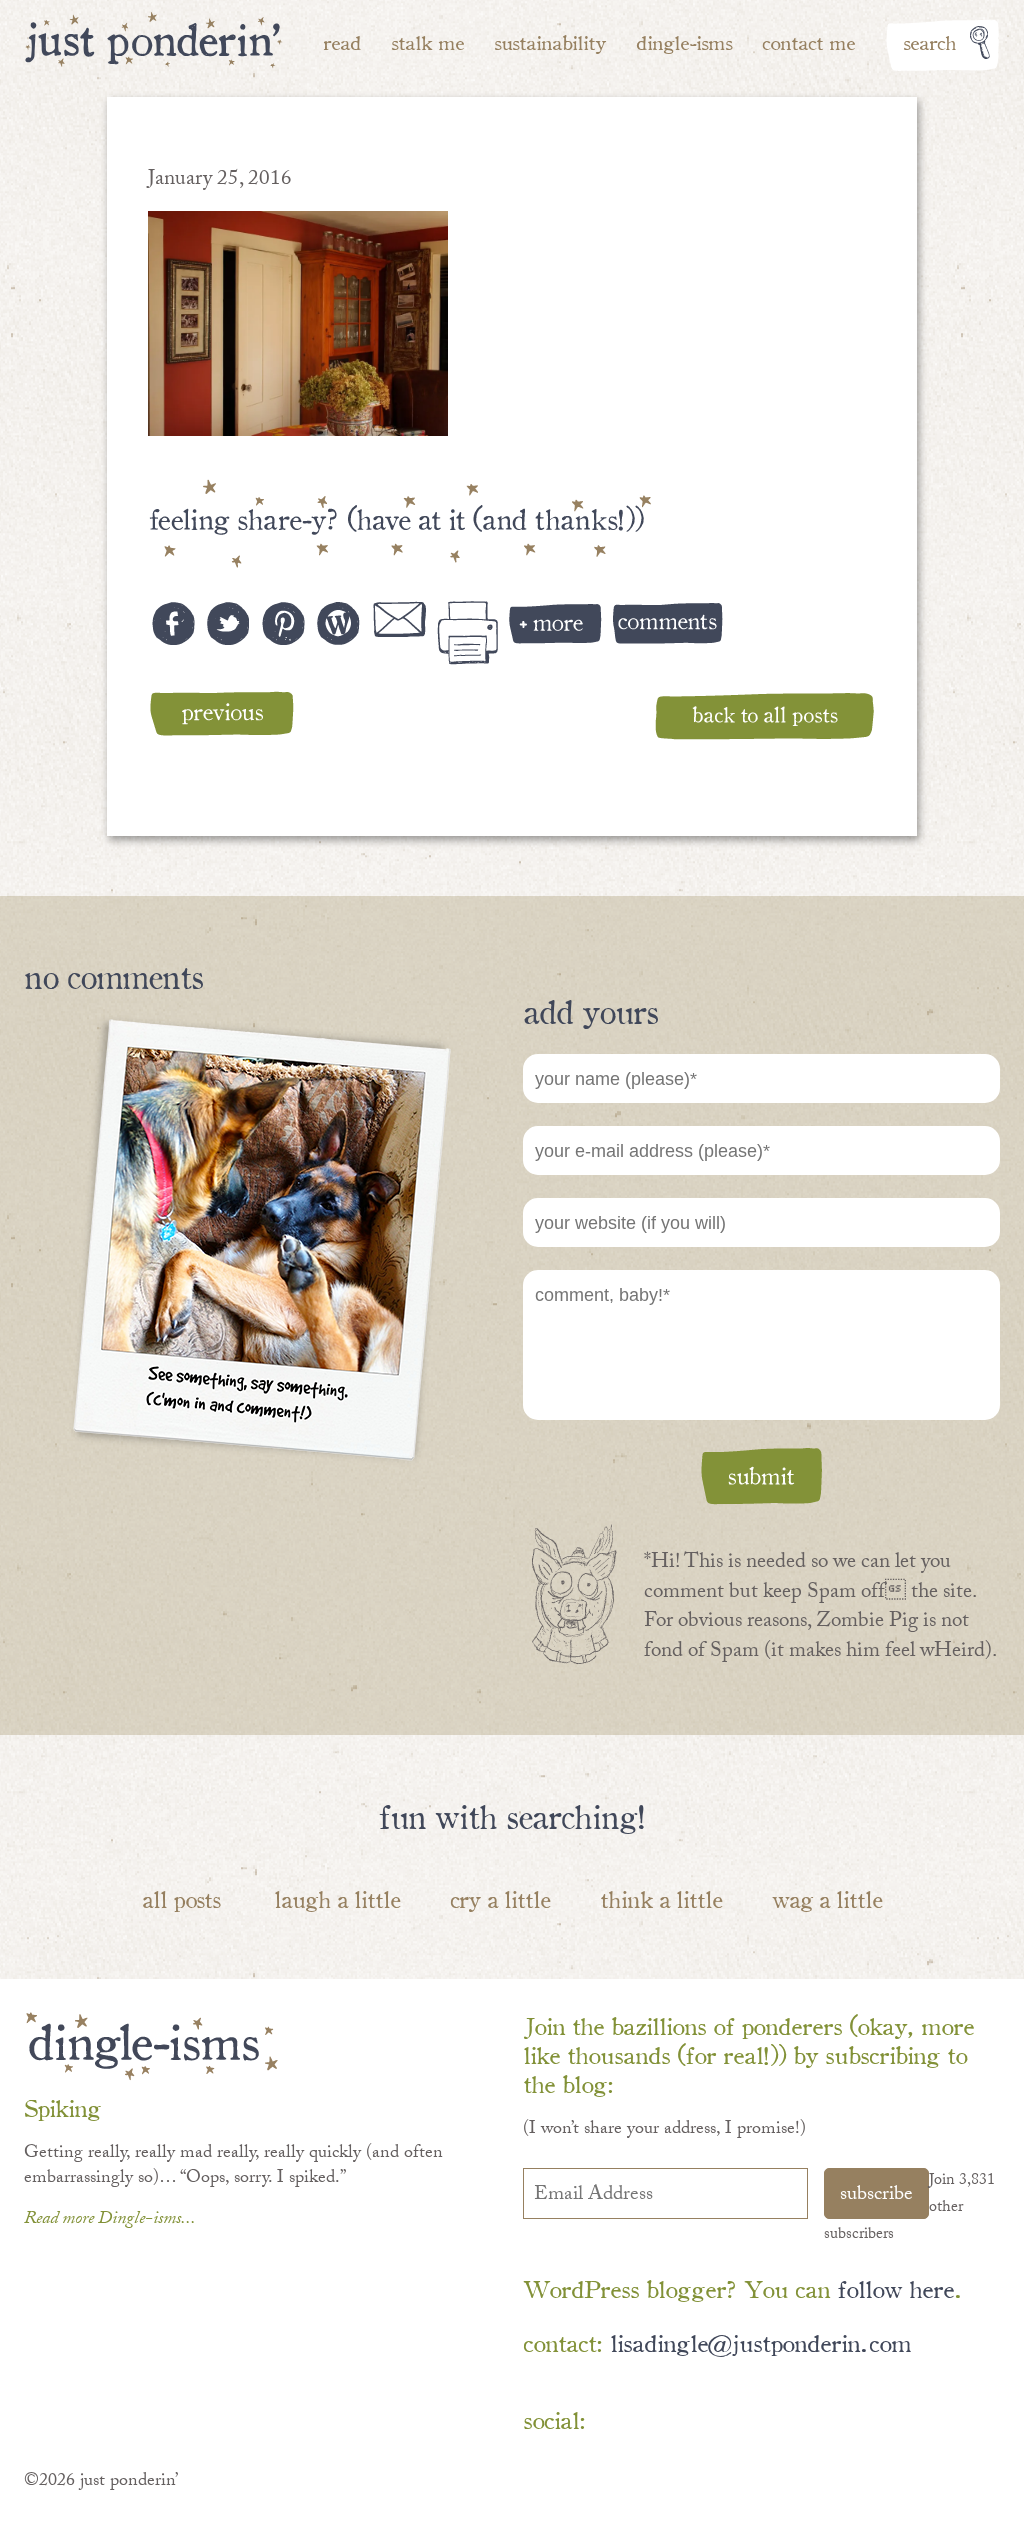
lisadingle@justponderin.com (760, 2341)
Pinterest (680, 2423)
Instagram (796, 2423)
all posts (181, 1898)
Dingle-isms (684, 41)
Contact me (808, 41)
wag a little (827, 1898)
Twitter (738, 2423)
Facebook (622, 2423)
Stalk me (427, 41)
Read (342, 41)
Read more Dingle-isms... (110, 2220)
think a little (661, 1898)
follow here (895, 2287)
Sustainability (550, 41)
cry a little (500, 1898)
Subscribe (876, 2196)
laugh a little (337, 1898)
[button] (298, 323)
